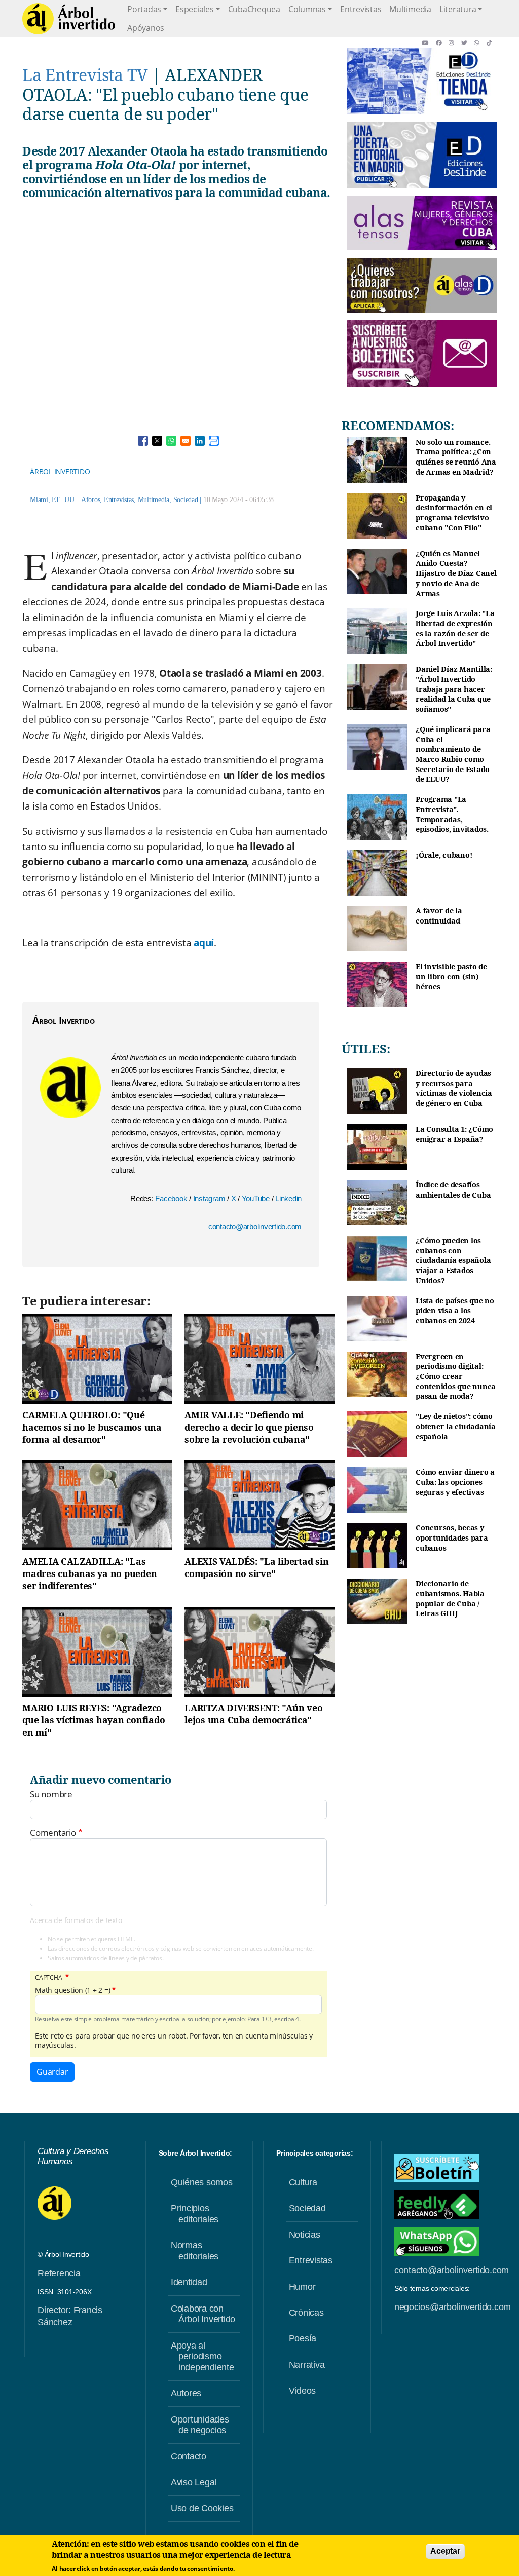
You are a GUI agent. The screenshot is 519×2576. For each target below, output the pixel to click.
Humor (302, 2287)
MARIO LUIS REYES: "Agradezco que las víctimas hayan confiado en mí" (94, 1720)
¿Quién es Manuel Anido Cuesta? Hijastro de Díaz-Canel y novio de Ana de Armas (456, 573)
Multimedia (410, 9)
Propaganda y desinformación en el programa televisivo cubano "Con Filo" (454, 513)
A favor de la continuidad (439, 916)
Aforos (91, 500)
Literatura (458, 9)
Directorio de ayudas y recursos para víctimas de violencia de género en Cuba (454, 1088)
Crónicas (306, 2313)
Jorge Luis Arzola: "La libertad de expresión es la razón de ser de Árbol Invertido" (455, 628)
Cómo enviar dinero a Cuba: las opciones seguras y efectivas (455, 1482)
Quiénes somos (202, 2182)
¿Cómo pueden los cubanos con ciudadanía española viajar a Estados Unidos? (453, 1260)
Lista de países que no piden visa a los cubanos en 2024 (455, 1311)
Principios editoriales (195, 2214)
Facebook (172, 1198)
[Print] (214, 441)
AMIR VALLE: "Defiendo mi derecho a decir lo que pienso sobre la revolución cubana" (249, 1427)
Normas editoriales (195, 2251)
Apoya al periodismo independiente (202, 2356)
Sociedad (186, 500)
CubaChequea (254, 9)
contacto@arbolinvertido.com (255, 1227)
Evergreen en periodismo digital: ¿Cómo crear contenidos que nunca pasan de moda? (456, 1376)
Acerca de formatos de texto (76, 1920)
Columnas (307, 9)
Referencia (59, 2273)
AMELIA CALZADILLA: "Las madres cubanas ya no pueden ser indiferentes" (89, 1573)
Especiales (195, 9)
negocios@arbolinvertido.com (453, 2307)
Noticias (305, 2235)
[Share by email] (186, 441)
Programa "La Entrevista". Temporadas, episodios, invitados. (452, 814)
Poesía (303, 2338)
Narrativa (307, 2365)
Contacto (189, 2456)
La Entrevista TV (85, 75)
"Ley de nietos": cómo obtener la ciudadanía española (456, 1426)
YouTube (257, 1198)
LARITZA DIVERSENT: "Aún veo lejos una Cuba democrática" (253, 1714)
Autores (186, 2393)
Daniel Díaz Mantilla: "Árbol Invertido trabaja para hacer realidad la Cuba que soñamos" (454, 689)
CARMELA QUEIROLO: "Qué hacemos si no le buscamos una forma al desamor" (92, 1427)
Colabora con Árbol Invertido (203, 2314)
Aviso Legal (194, 2482)
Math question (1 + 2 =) (72, 1990)
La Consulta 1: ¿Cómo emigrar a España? (454, 1134)
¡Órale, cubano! (444, 855)
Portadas (144, 9)
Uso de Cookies (202, 2508)
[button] (429, 43)
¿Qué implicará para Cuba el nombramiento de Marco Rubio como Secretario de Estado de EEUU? (453, 754)
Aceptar (445, 2551)
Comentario (53, 1833)
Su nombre (51, 1794)
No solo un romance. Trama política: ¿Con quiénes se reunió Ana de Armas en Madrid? (456, 457)
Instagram (210, 1198)
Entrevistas (361, 9)
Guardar (52, 2072)
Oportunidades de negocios (200, 2425)
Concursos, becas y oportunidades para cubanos (452, 1537)
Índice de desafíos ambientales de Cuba (453, 1190)
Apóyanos (146, 28)
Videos (303, 2391)
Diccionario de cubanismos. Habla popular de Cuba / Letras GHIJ (450, 1598)
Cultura (303, 2182)
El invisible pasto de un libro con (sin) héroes (451, 976)
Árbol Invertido (60, 471)
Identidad (189, 2282)
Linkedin (288, 1198)
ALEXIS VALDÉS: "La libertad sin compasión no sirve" (256, 1567)
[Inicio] (69, 19)
